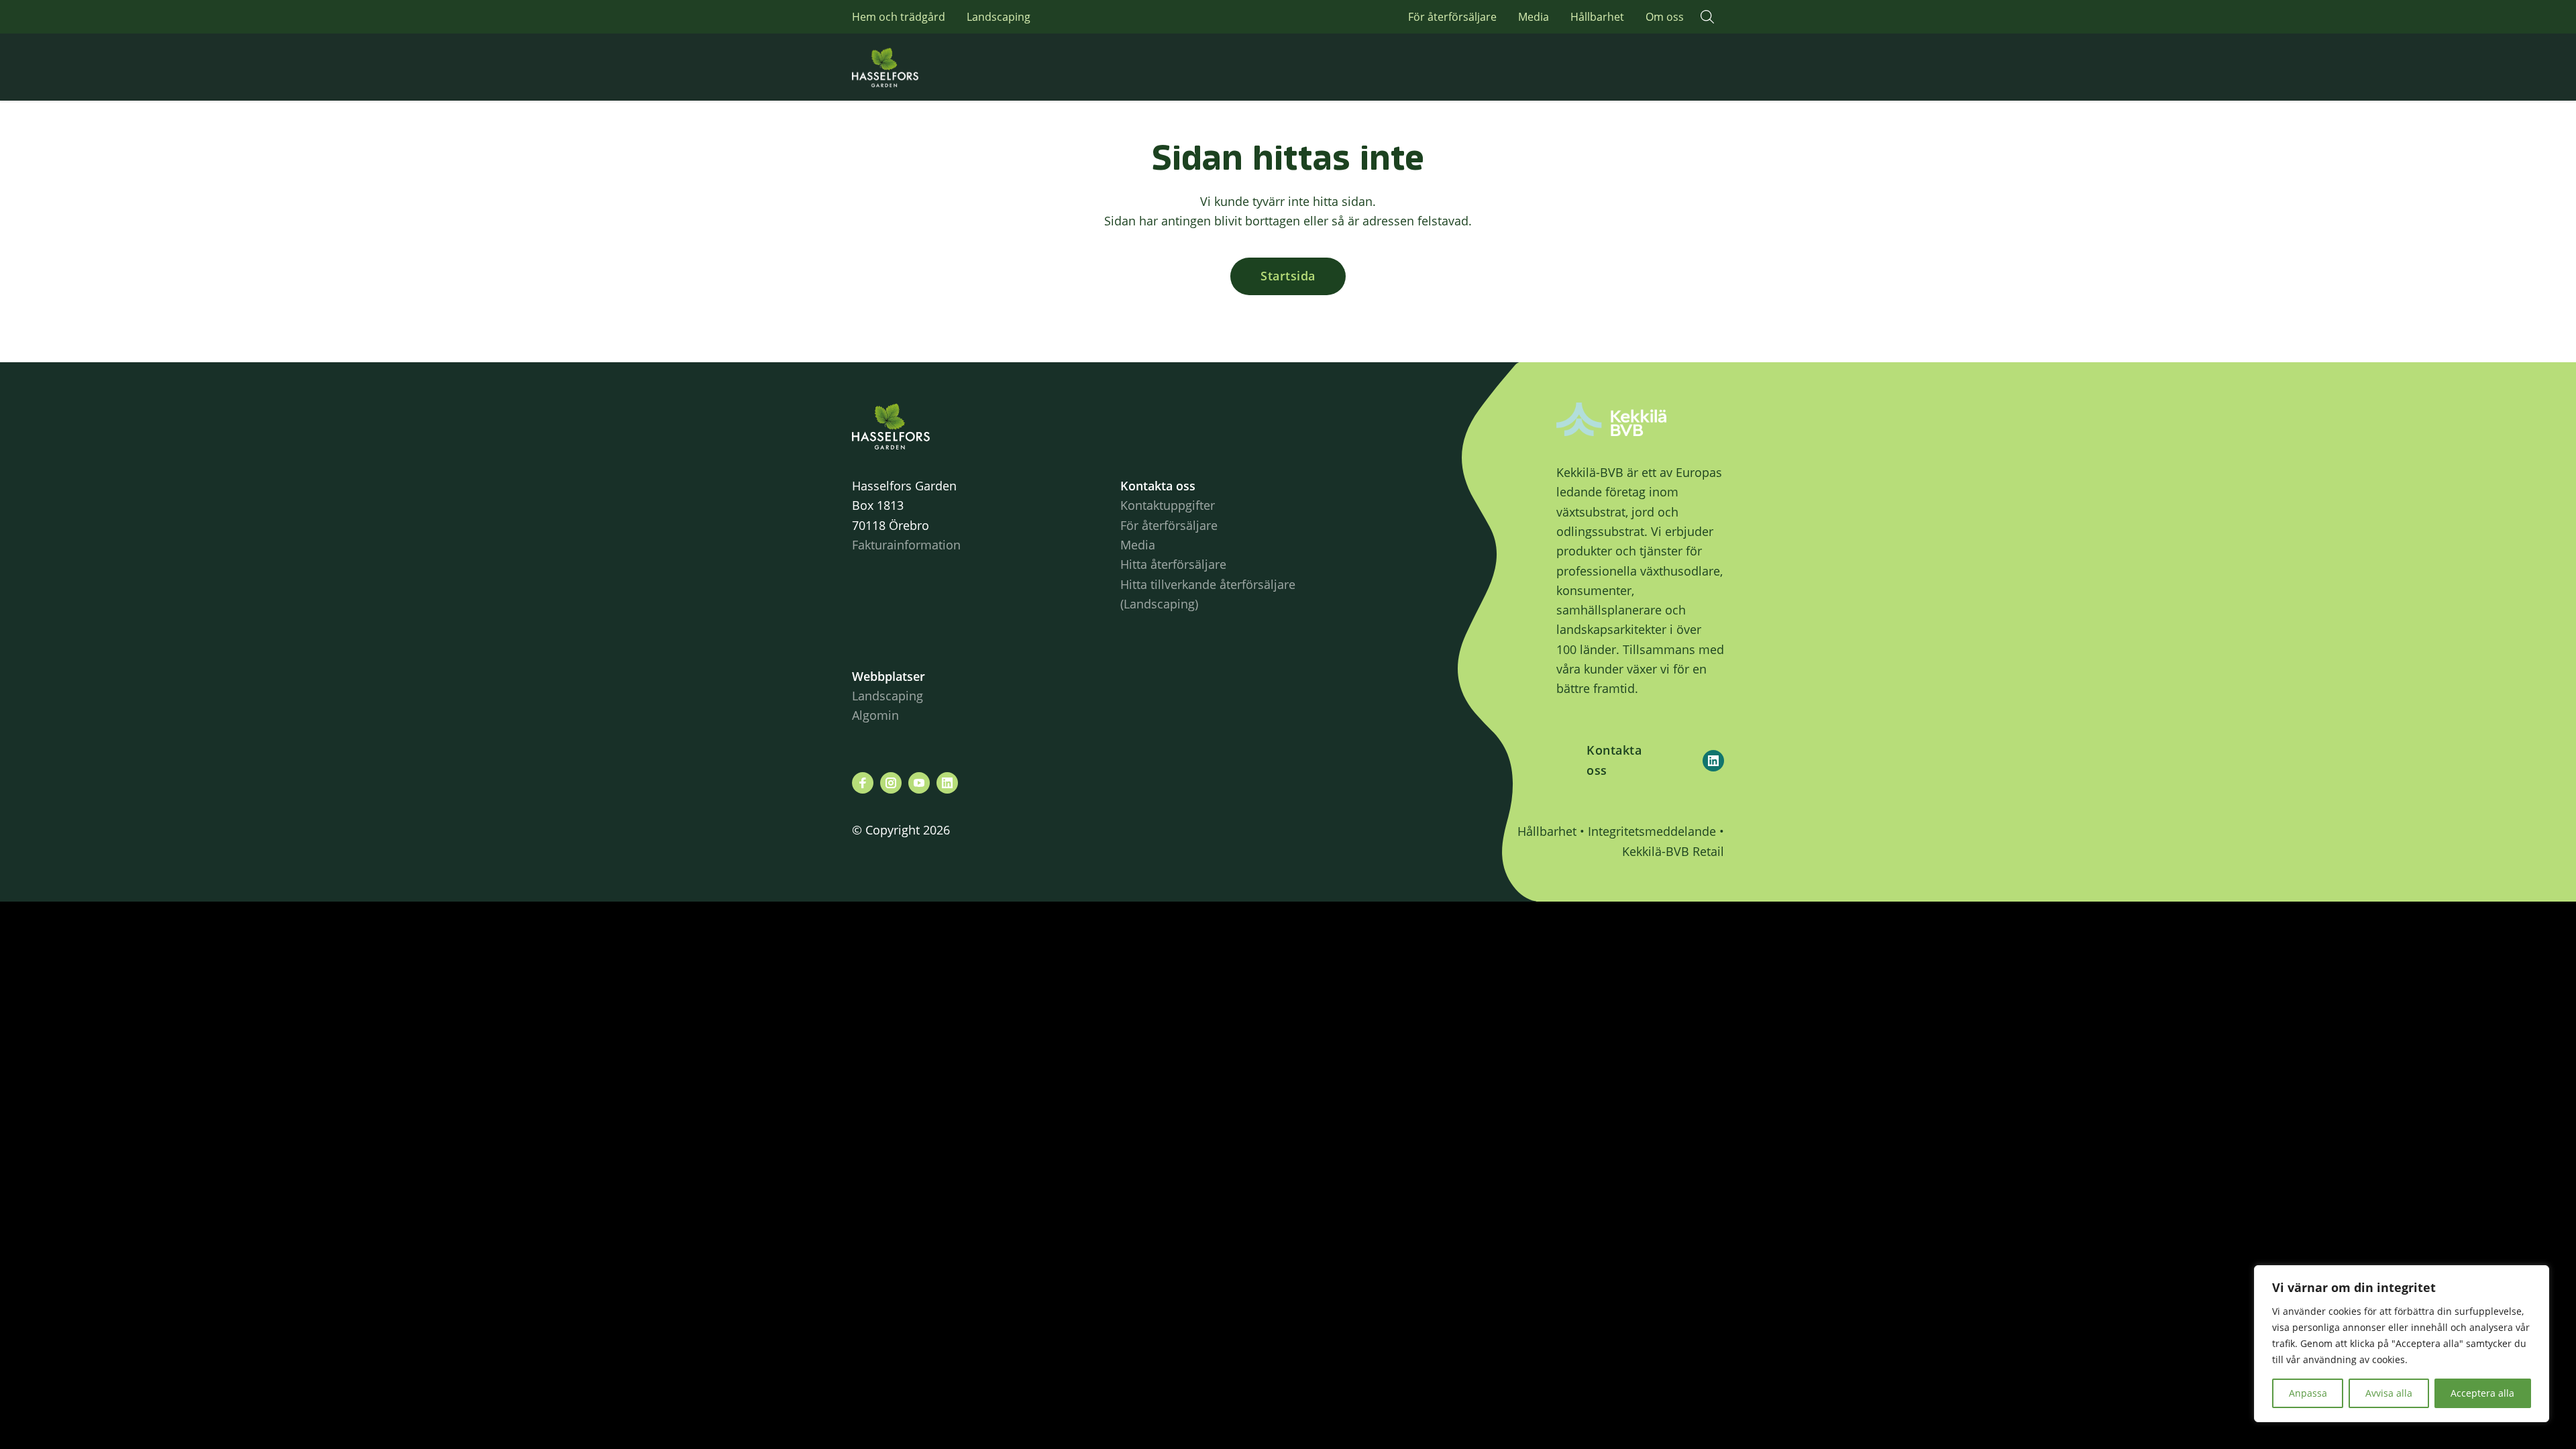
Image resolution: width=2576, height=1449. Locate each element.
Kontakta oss (1614, 760)
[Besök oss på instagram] (891, 783)
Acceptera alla (2482, 1393)
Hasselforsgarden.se (906, 67)
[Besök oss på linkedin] (947, 783)
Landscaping (999, 17)
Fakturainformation (906, 545)
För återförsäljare (1452, 17)
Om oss (1665, 17)
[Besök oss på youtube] (919, 783)
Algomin (875, 715)
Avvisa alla (2389, 1393)
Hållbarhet (1597, 17)
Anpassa (2308, 1393)
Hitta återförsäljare (1173, 564)
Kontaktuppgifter (1168, 505)
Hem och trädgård (899, 17)
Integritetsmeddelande (1652, 831)
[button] (1707, 17)
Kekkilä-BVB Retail (1673, 851)
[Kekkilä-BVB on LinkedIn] (1713, 761)
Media (1534, 17)
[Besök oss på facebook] (863, 783)
